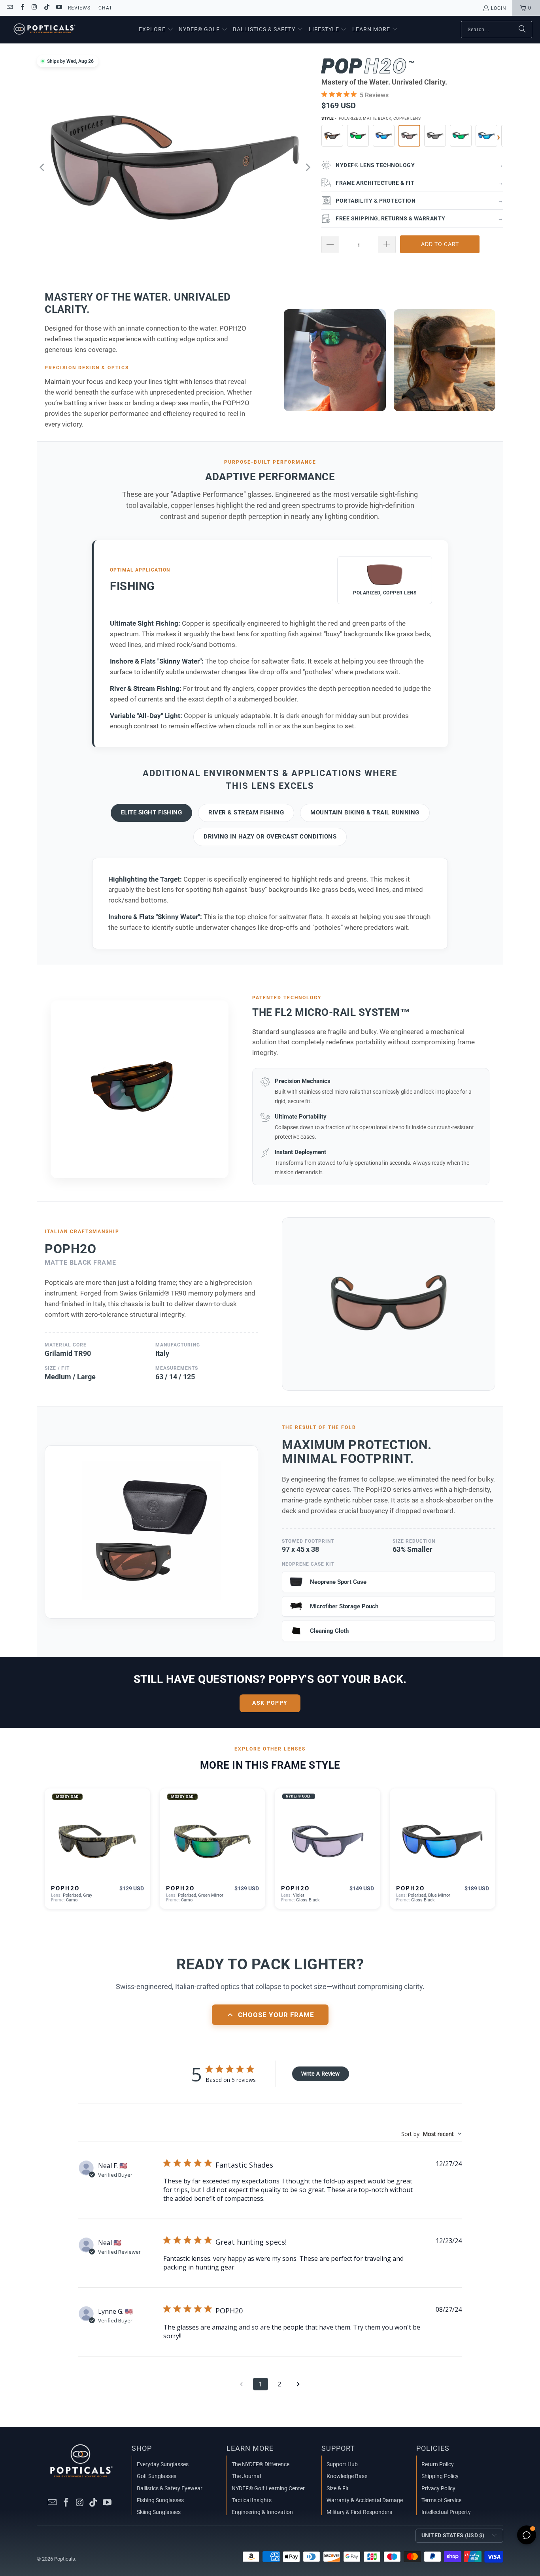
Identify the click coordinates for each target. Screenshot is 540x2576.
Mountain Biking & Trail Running (365, 812)
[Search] (522, 30)
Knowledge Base (347, 2476)
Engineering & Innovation (262, 2512)
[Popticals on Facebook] (22, 8)
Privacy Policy (438, 2488)
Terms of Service (441, 2500)
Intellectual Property (446, 2512)
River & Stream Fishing (246, 812)
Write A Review (320, 2073)
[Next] (308, 167)
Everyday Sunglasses (163, 2464)
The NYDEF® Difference (261, 2464)
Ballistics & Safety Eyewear (170, 2488)
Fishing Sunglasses (160, 2500)
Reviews (79, 8)
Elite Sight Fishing (152, 812)
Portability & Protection (419, 201)
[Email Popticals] (9, 8)
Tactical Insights (252, 2500)
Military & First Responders (359, 2512)
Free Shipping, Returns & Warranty (419, 218)
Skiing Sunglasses (159, 2512)
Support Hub (342, 2464)
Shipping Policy (440, 2476)
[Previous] (43, 167)
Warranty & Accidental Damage (365, 2500)
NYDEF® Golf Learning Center (268, 2488)
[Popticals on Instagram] (34, 8)
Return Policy (438, 2464)
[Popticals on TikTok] (46, 8)
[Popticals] (44, 30)
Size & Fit (338, 2488)
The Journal (246, 2476)
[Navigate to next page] (298, 2384)
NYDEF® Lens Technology (419, 165)
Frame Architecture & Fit (419, 183)
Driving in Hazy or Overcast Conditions (270, 837)
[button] (156, 30)
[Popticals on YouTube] (59, 8)
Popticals (65, 2559)
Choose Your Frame (276, 2015)
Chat (105, 8)
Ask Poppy (270, 1703)
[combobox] (431, 2134)
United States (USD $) (453, 2535)
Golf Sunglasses (157, 2476)
